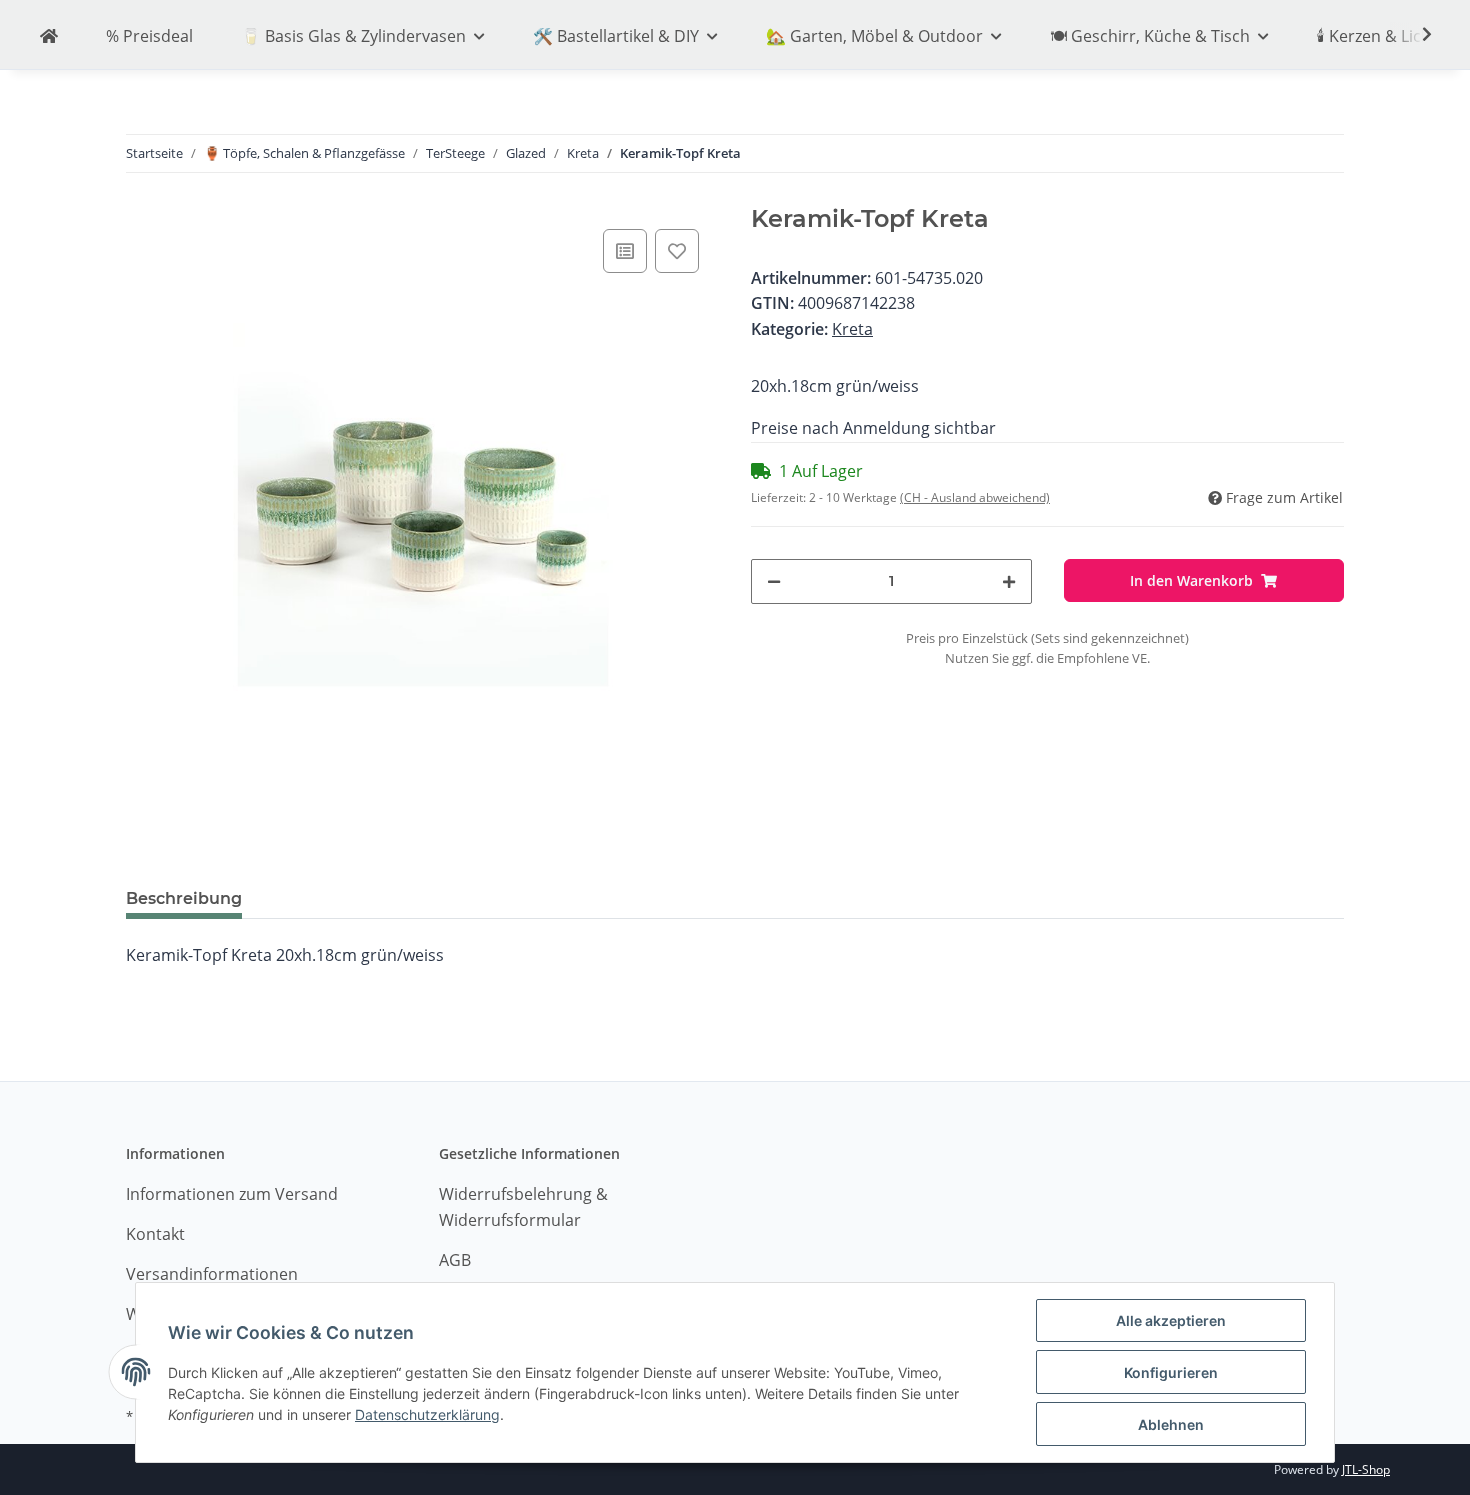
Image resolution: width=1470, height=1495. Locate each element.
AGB (455, 1260)
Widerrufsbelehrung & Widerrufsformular (523, 1207)
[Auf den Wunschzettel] (677, 251)
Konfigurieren (1171, 1372)
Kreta (852, 329)
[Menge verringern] (774, 581)
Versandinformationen (212, 1274)
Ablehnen (1171, 1424)
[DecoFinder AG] (49, 37)
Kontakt (155, 1234)
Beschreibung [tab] (184, 898)
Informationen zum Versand (232, 1194)
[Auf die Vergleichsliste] (625, 251)
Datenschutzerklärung (427, 1414)
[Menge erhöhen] (1009, 581)
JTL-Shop (1366, 1469)
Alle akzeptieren (1171, 1320)
